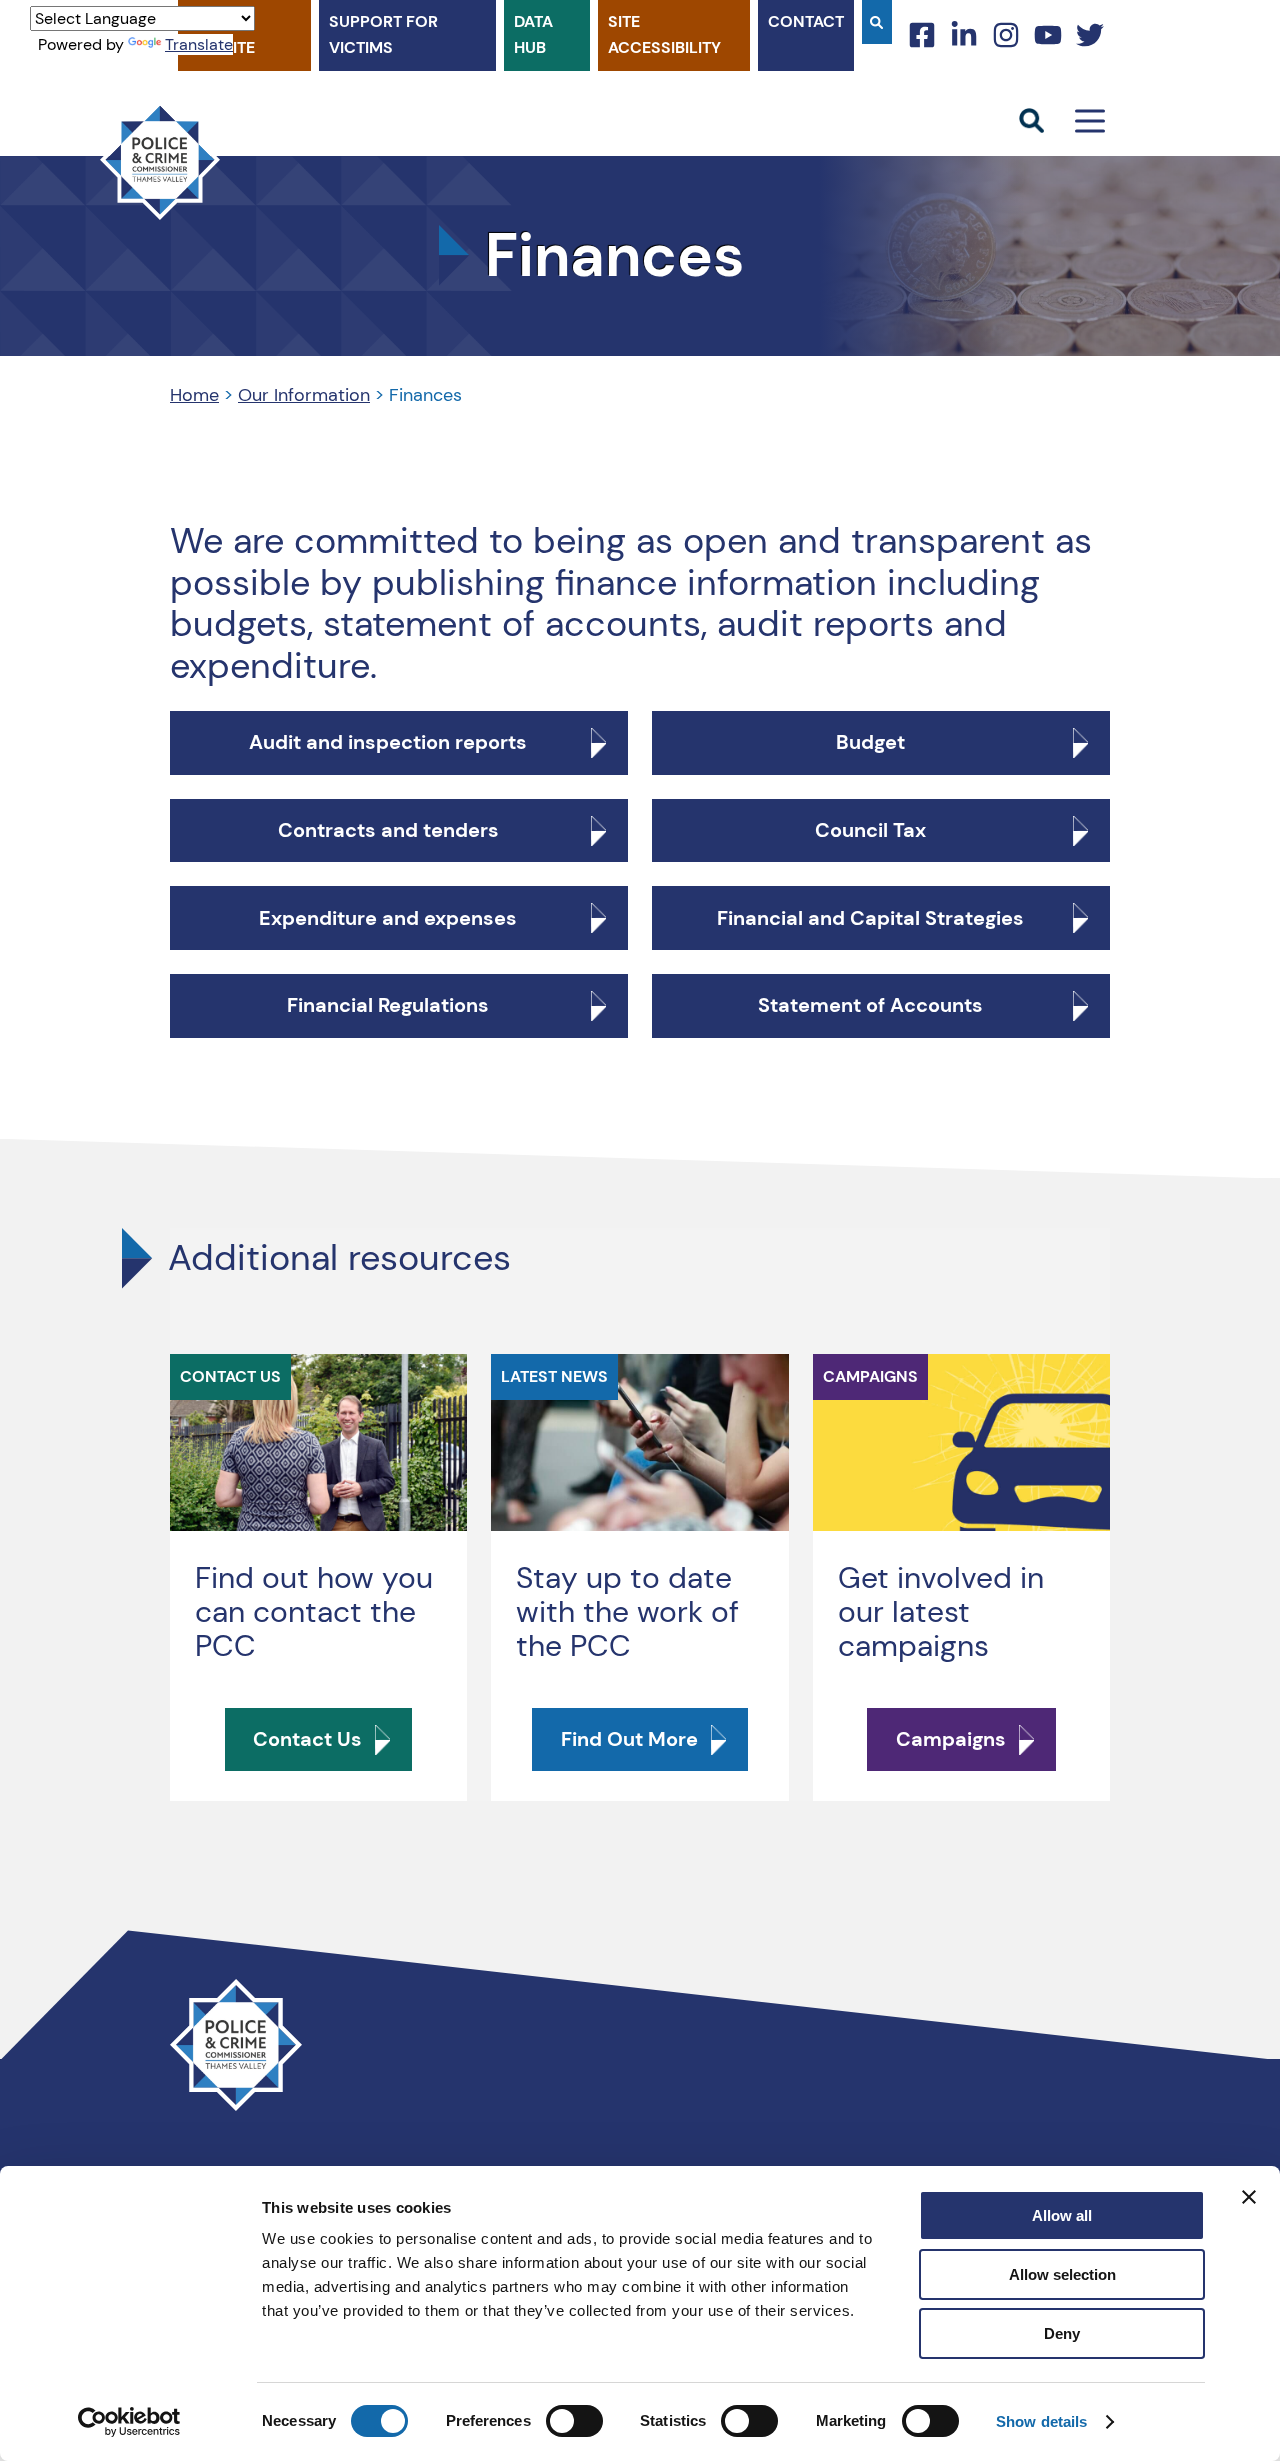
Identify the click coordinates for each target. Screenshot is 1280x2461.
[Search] (877, 22)
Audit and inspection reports (388, 742)
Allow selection (1062, 2274)
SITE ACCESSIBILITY (664, 34)
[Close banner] (1249, 2197)
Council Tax (870, 830)
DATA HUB (533, 34)
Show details (1041, 2421)
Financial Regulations (388, 1005)
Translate (199, 44)
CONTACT (806, 21)
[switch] (574, 2421)
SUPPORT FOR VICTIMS (383, 34)
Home (194, 395)
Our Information (304, 395)
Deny (1062, 2333)
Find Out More (629, 1739)
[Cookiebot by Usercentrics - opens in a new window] (129, 2422)
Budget (870, 742)
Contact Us (307, 1739)
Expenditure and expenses (388, 918)
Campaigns (951, 1739)
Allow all (1062, 2215)
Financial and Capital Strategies (870, 918)
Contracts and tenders (388, 830)
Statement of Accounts (870, 1005)
